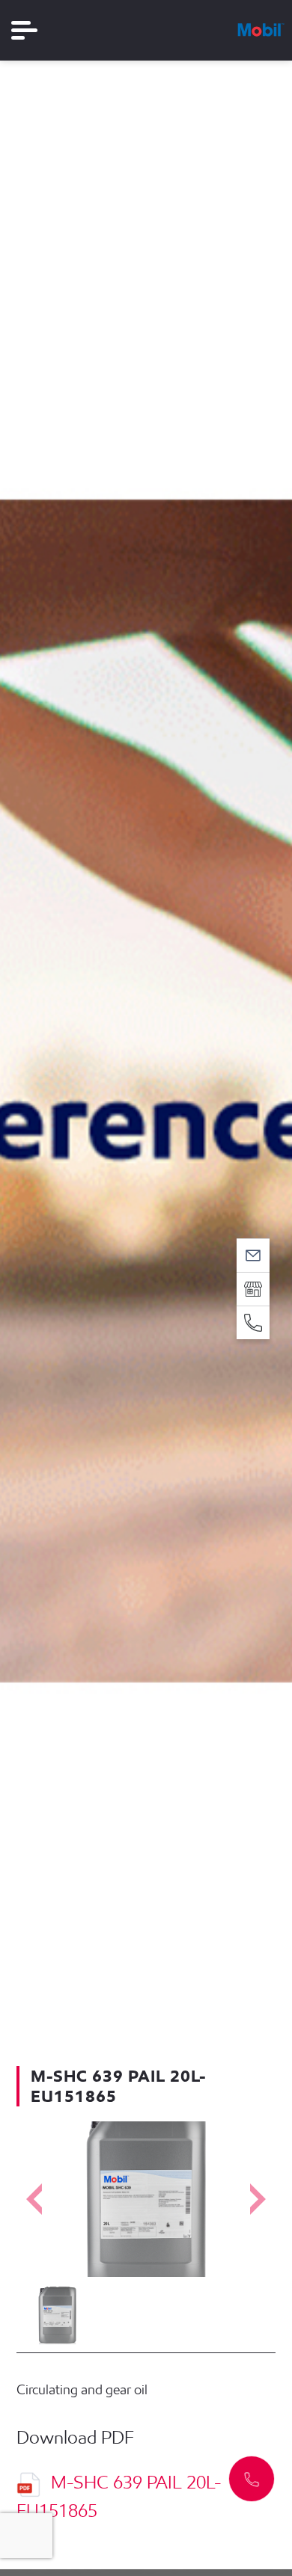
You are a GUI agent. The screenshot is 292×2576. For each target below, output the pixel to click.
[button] (252, 2479)
